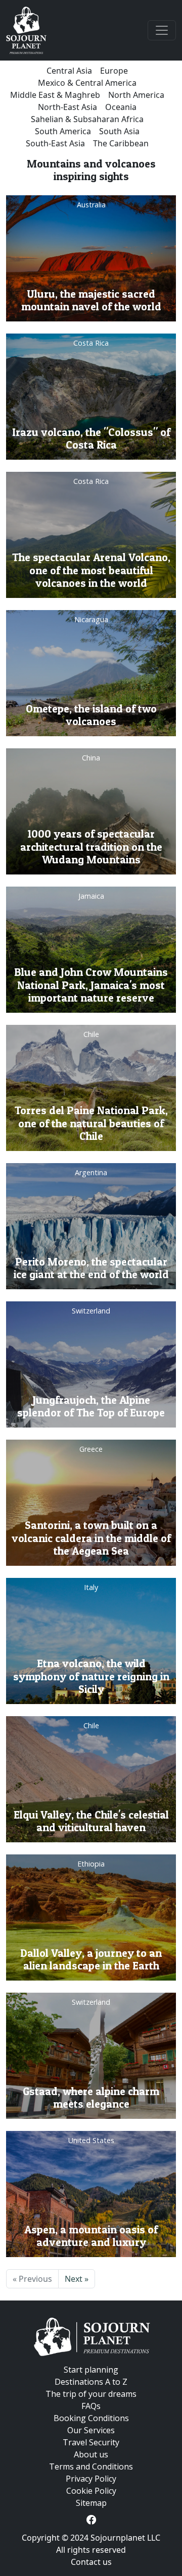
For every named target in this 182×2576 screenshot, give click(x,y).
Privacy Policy (91, 2479)
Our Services (91, 2430)
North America (136, 95)
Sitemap (91, 2503)
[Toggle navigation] (162, 30)
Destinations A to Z (91, 2382)
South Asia (119, 131)
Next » (77, 2279)
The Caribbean (121, 143)
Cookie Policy (91, 2491)
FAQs (91, 2406)
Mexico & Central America (87, 83)
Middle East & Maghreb (55, 95)
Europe (114, 71)
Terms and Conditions (91, 2467)
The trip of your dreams (91, 2394)
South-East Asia (55, 143)
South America (63, 131)
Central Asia (69, 71)
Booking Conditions (91, 2418)
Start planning (91, 2370)
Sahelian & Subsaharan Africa (87, 119)
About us (91, 2454)
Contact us (91, 2562)
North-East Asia (67, 107)
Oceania (121, 107)
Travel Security (91, 2442)
